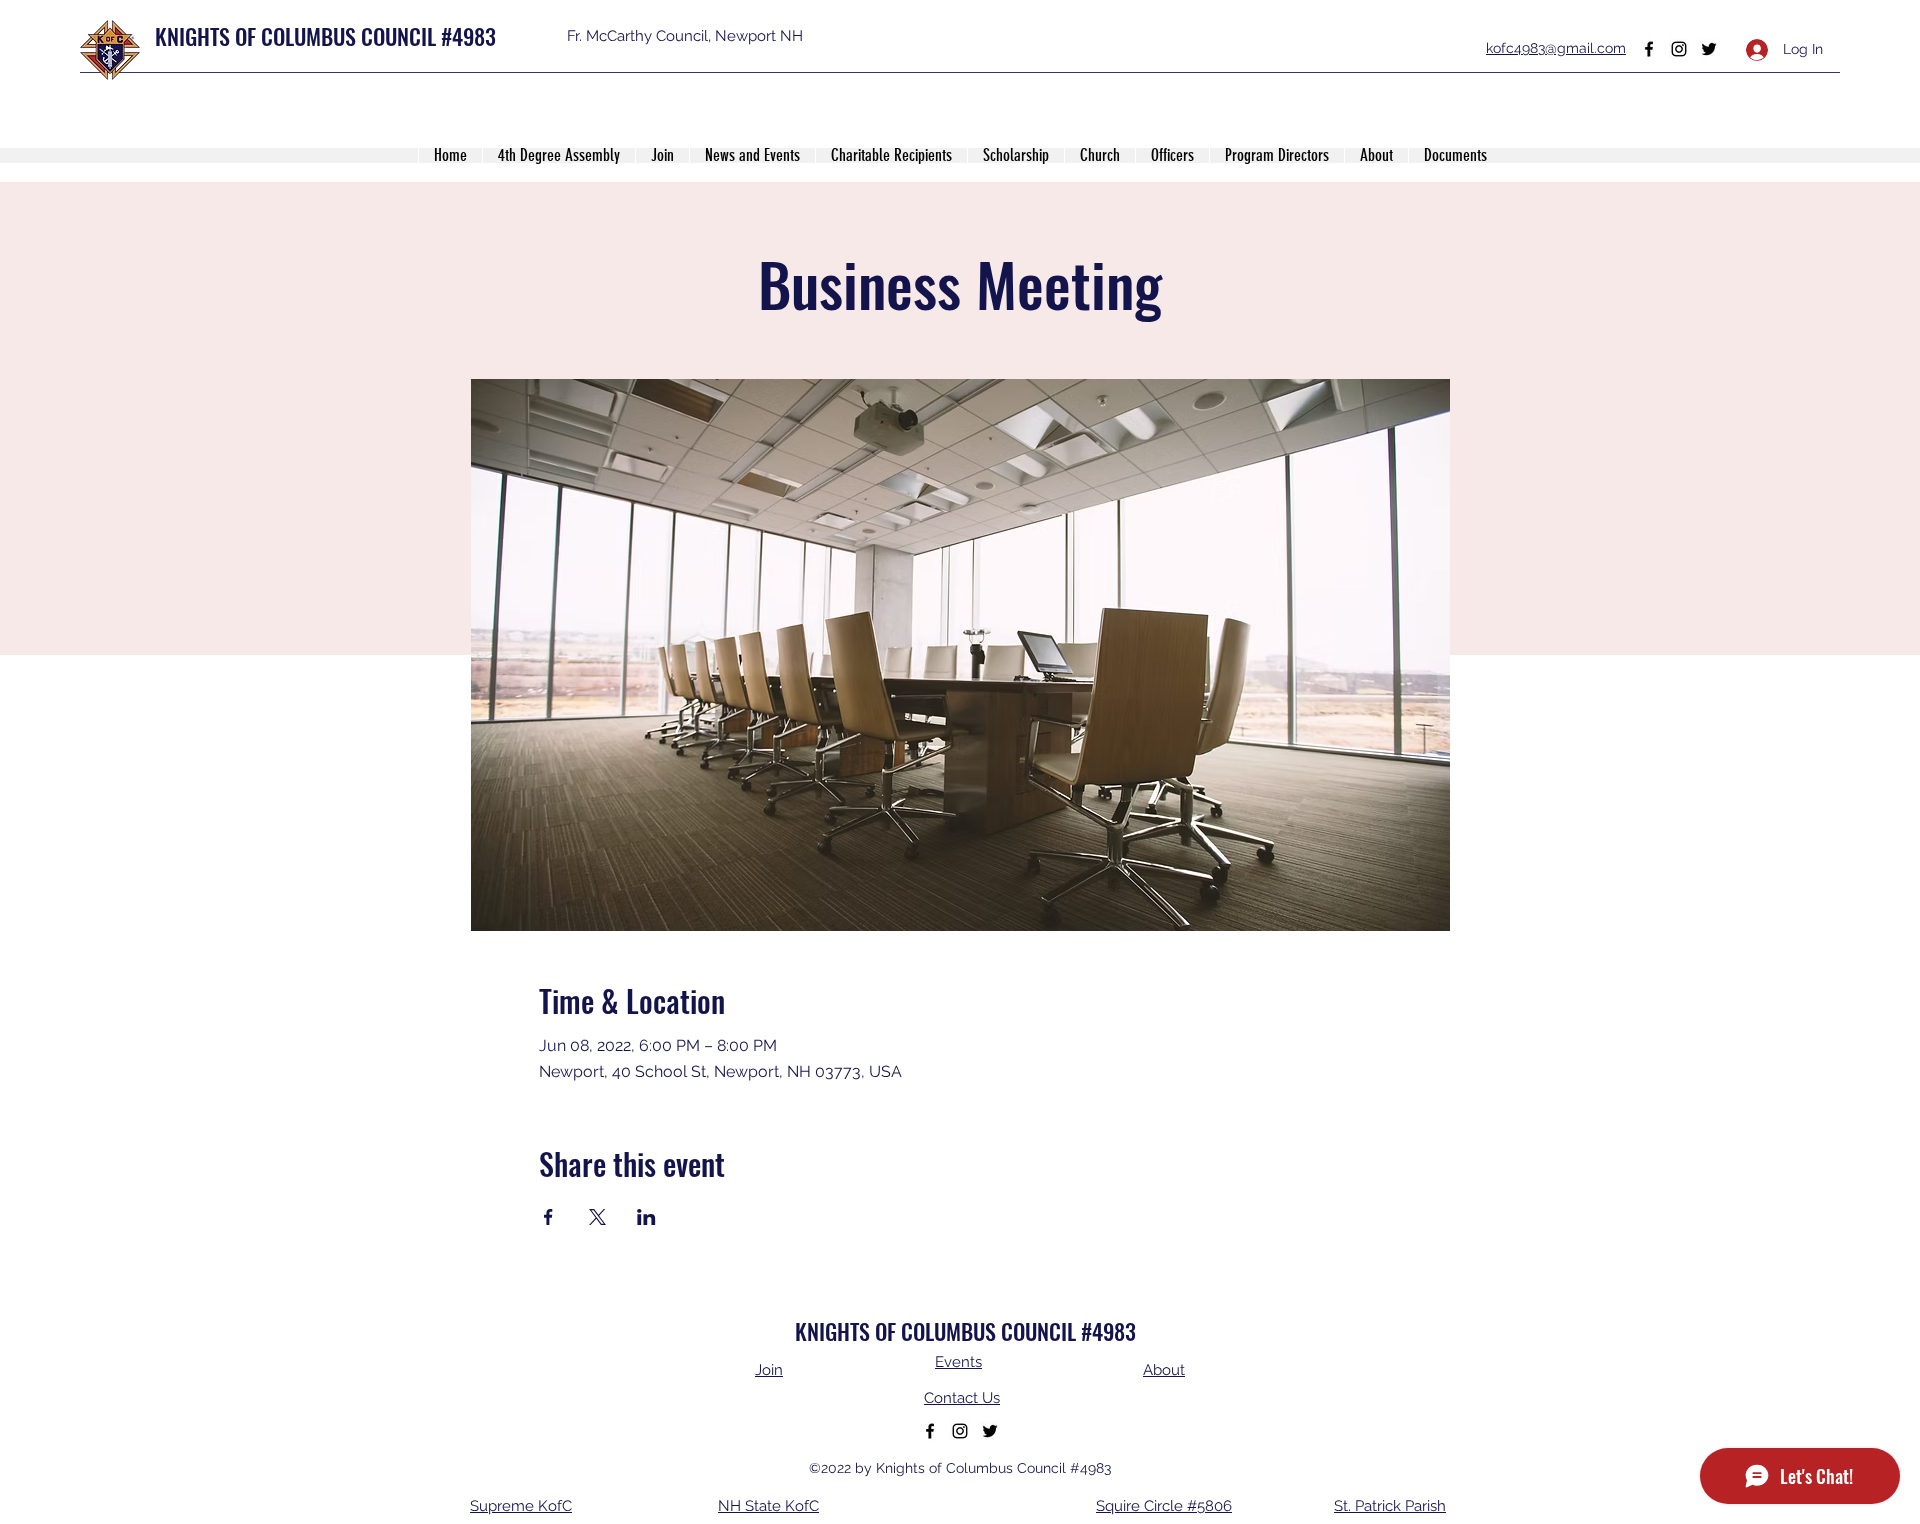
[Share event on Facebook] (548, 1217)
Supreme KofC (521, 1506)
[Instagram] (1679, 49)
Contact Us (962, 1398)
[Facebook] (1649, 49)
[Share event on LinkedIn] (646, 1217)
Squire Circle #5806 (1164, 1506)
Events (958, 1362)
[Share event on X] (597, 1217)
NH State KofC (768, 1506)
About (1164, 1370)
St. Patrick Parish (1390, 1506)
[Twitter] (1709, 49)
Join (769, 1370)
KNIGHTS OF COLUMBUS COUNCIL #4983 (325, 36)
